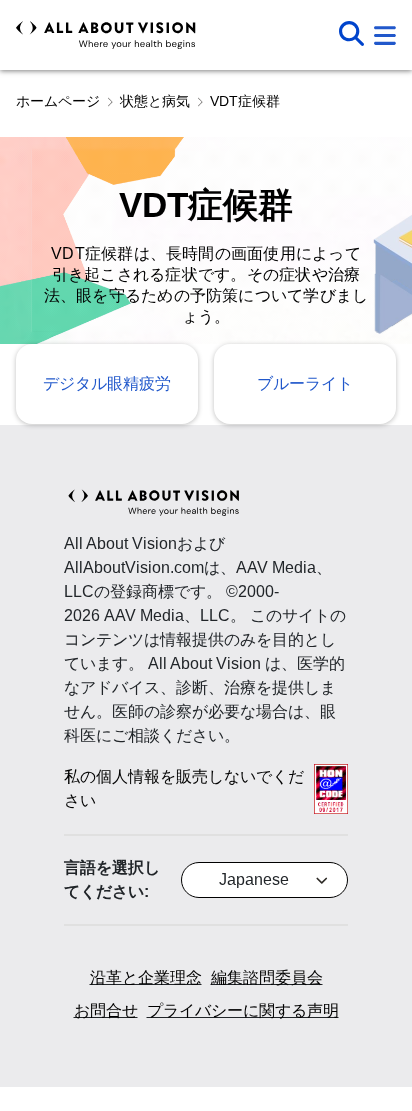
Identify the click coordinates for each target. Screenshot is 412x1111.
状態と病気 (155, 101)
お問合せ (106, 1010)
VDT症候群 (245, 101)
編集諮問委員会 (267, 977)
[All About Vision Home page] (106, 35)
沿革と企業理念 (146, 977)
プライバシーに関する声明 (243, 1010)
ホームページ (58, 101)
